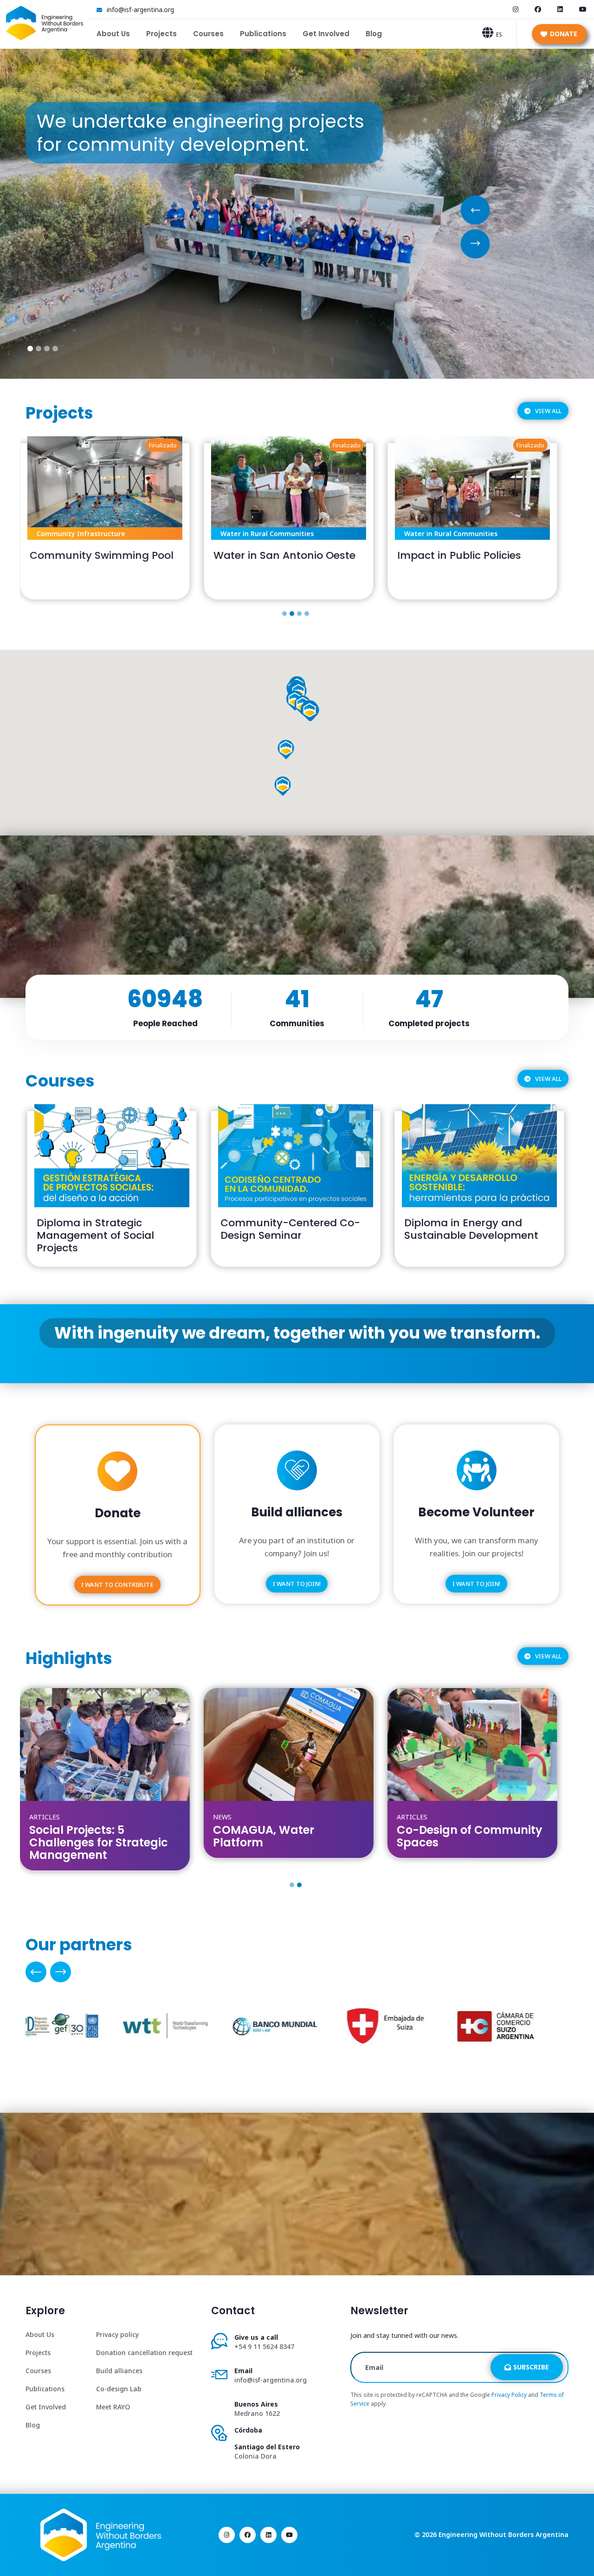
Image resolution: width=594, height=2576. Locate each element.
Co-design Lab (119, 2389)
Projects (161, 34)
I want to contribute (117, 1585)
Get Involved (326, 34)
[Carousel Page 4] (307, 614)
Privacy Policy (509, 2395)
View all (548, 411)
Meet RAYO (113, 2407)
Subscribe (531, 2367)
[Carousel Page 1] (284, 614)
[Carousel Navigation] (297, 1972)
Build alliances (119, 2371)
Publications (263, 34)
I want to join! (297, 1584)
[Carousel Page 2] (292, 614)
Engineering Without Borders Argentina (504, 2534)
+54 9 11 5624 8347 (264, 2346)
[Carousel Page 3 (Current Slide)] (299, 614)
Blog (374, 34)
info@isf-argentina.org (140, 10)
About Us (113, 34)
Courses (208, 34)
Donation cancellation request (144, 2353)
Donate (564, 34)
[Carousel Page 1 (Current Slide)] (292, 1885)
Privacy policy (117, 2334)
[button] (286, 748)
